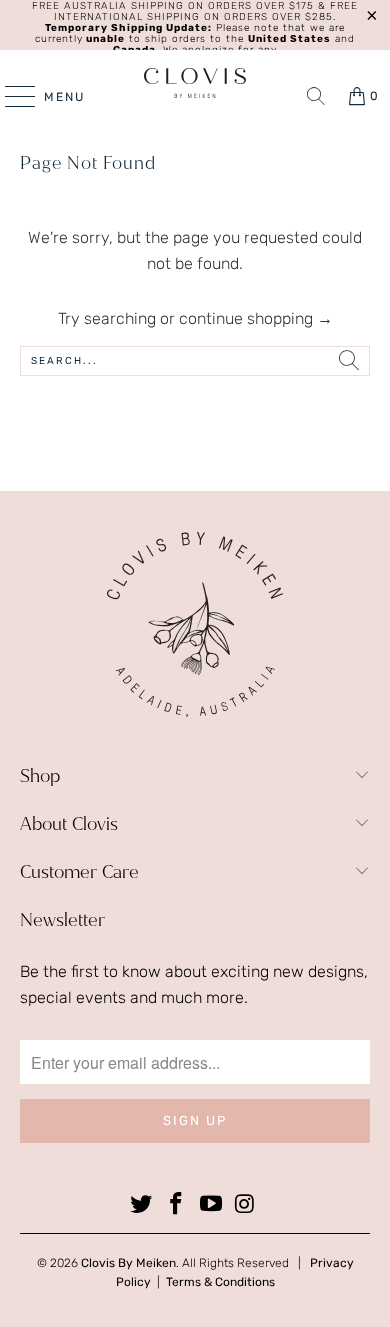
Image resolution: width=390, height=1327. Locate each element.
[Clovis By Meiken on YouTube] (212, 1205)
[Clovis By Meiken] (195, 83)
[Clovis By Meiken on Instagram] (246, 1205)
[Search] (316, 96)
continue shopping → (256, 318)
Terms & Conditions (220, 1282)
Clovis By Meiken (128, 1263)
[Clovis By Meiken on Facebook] (177, 1205)
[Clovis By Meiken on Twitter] (142, 1205)
